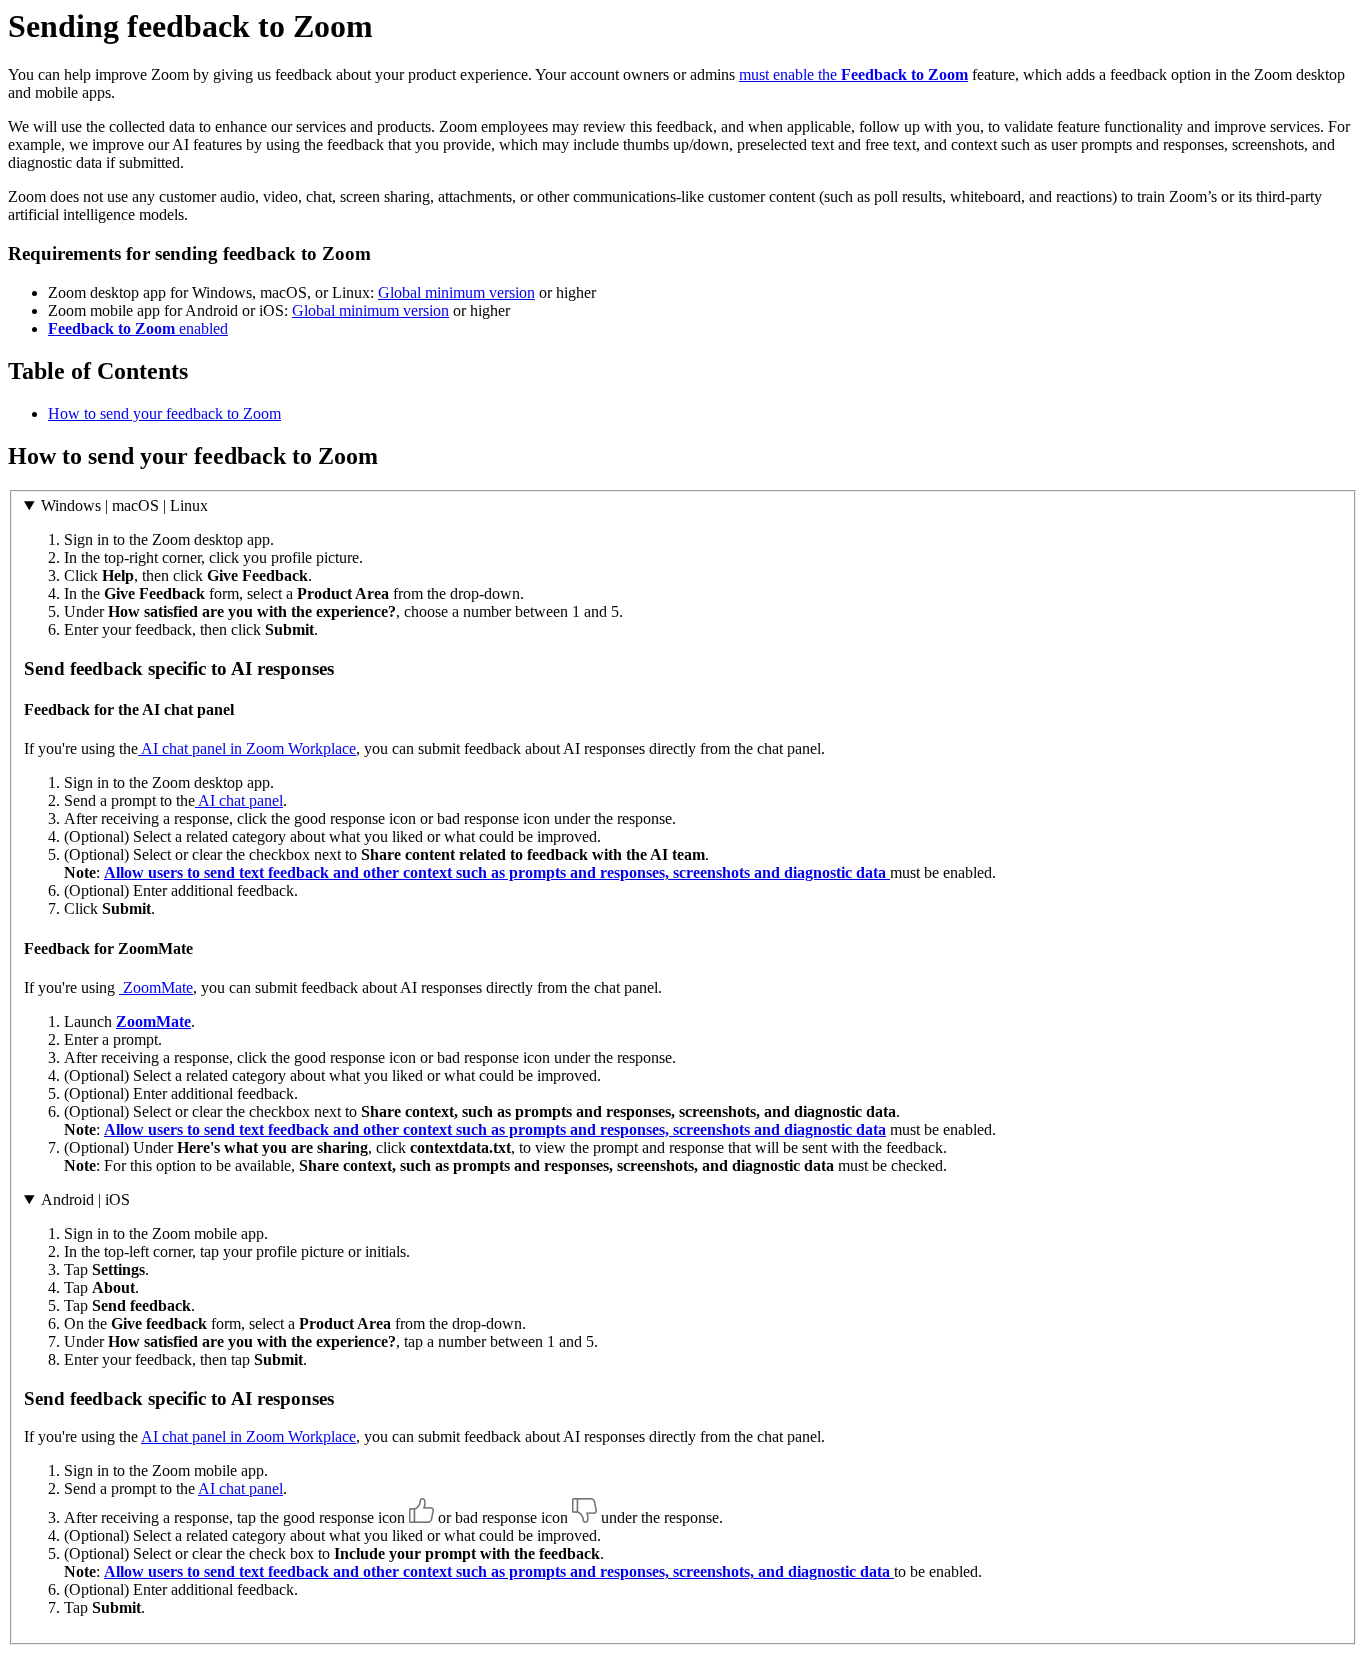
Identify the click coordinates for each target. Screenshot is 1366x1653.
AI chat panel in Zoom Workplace (247, 748)
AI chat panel (239, 800)
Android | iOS (85, 1199)
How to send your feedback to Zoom (164, 413)
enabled (138, 328)
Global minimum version (456, 292)
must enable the (853, 74)
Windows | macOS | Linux (124, 505)
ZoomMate (156, 987)
